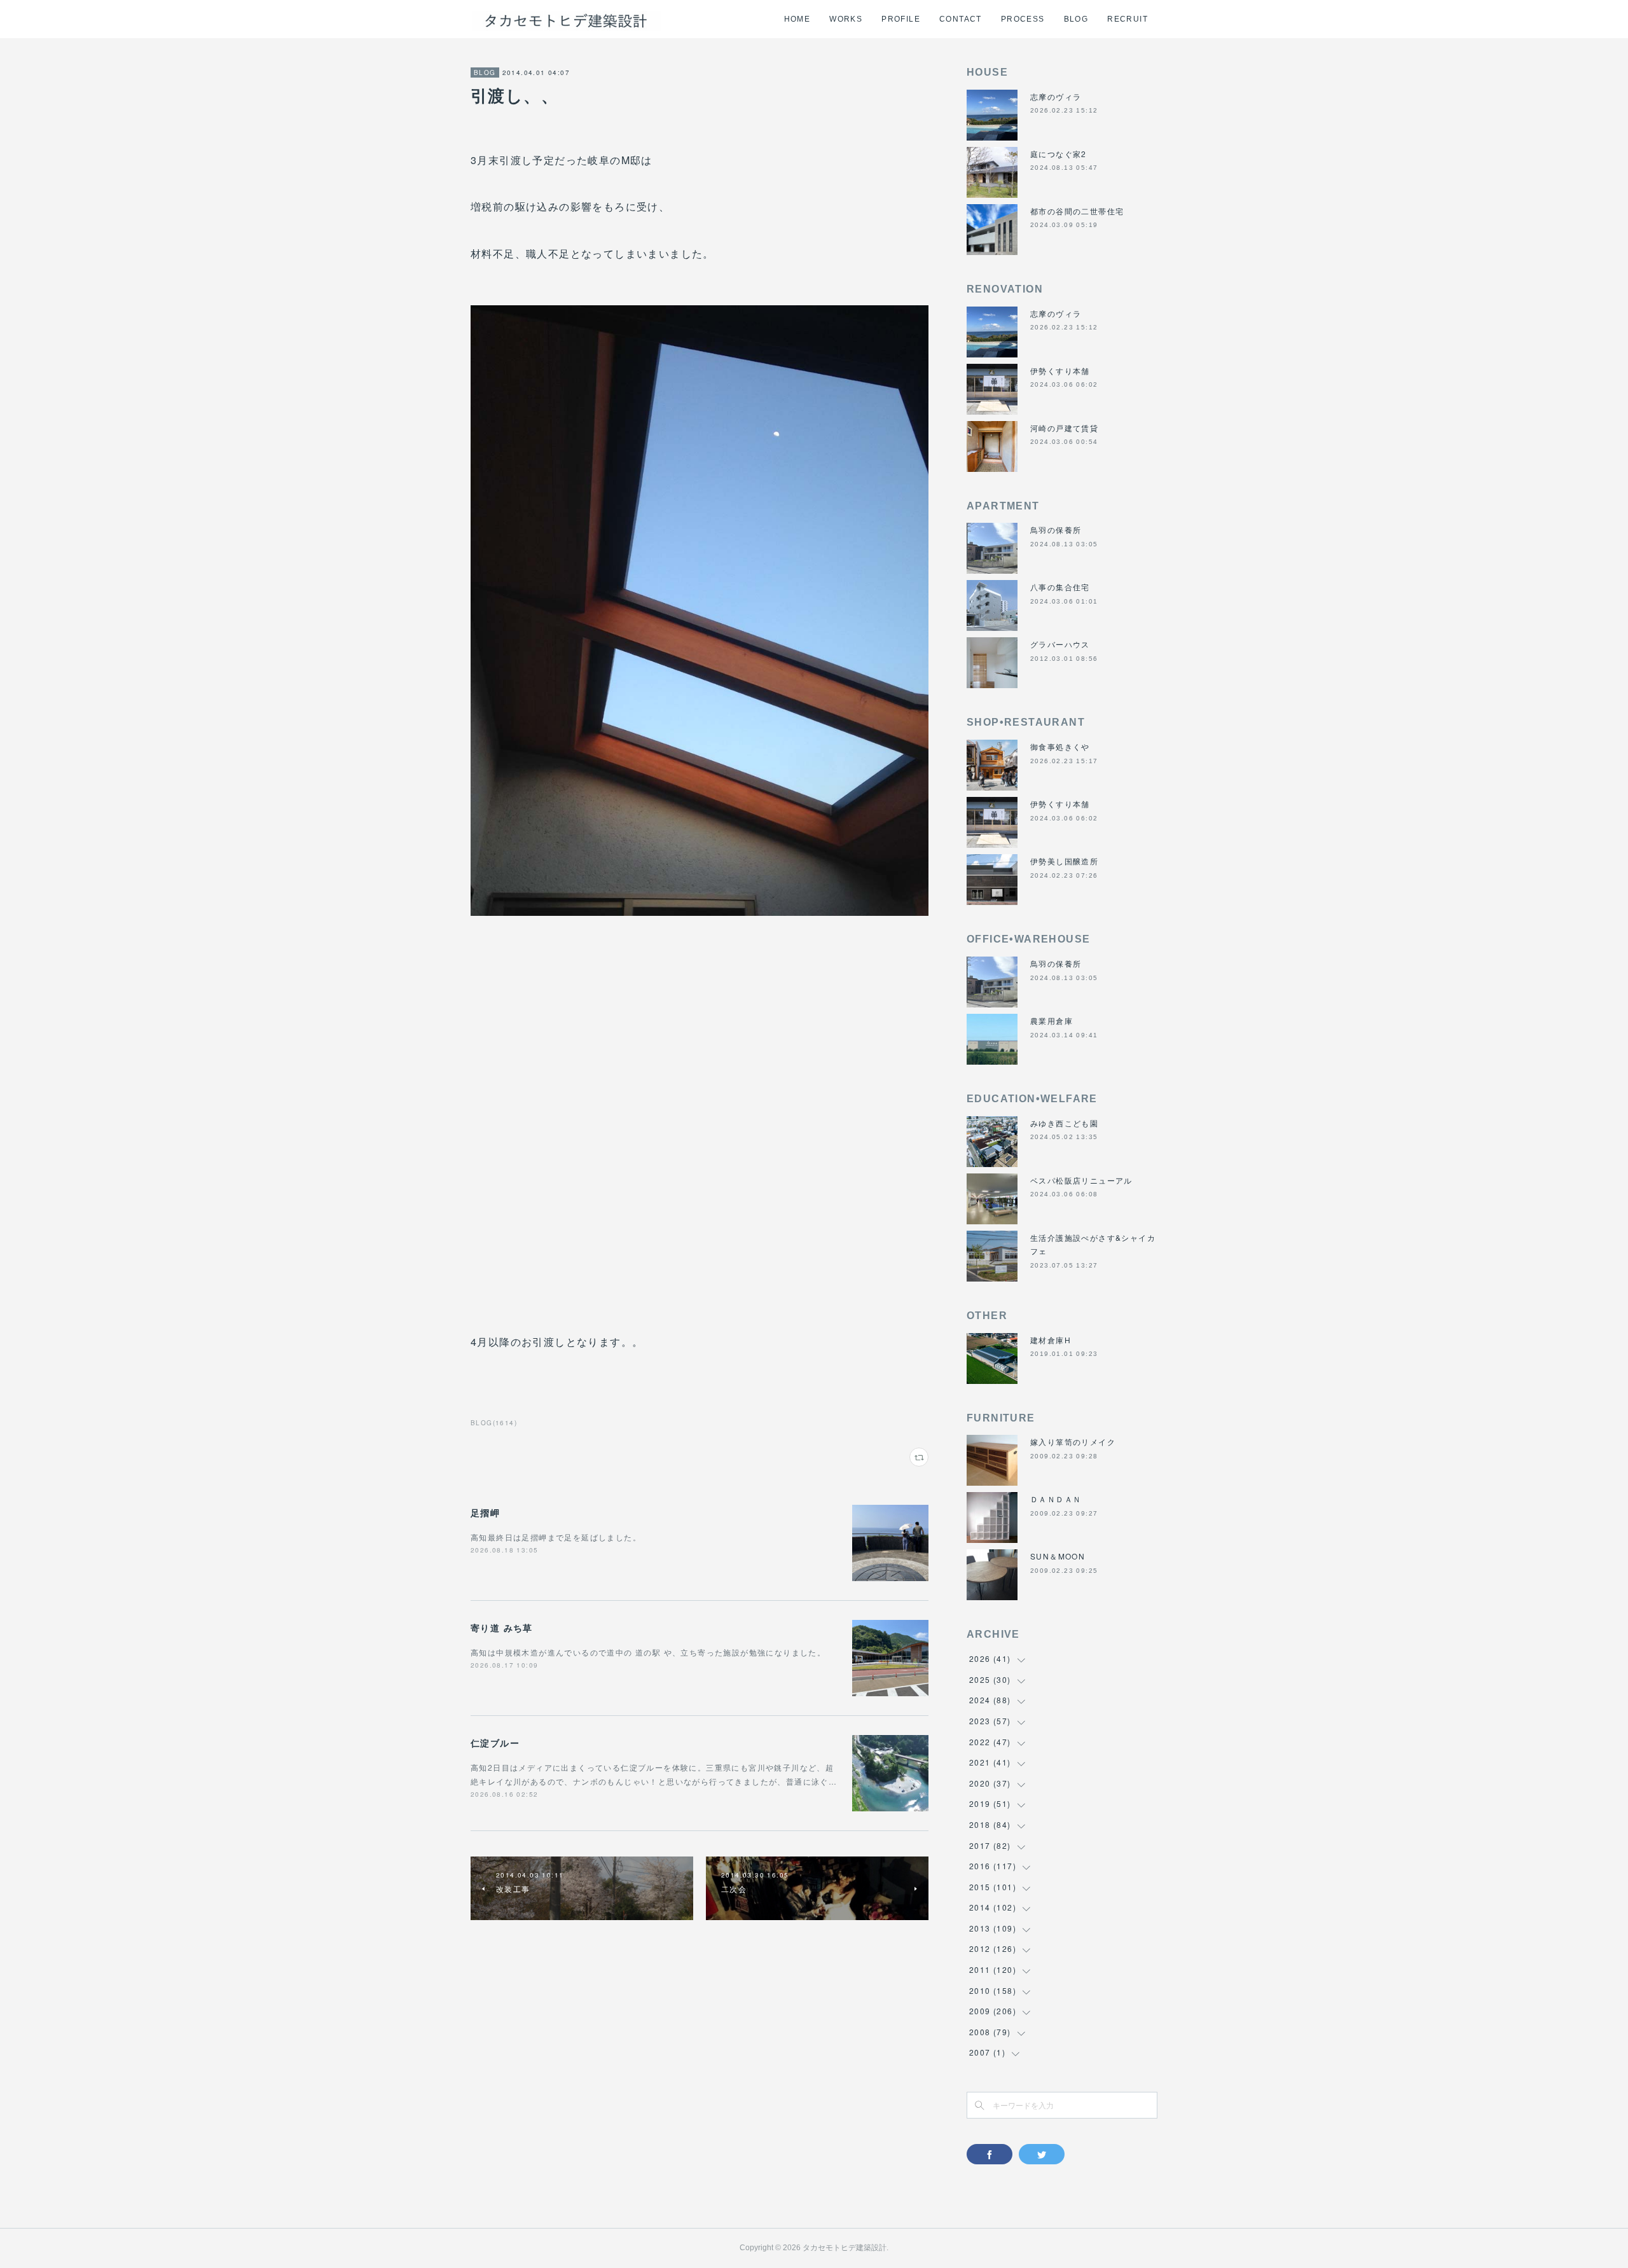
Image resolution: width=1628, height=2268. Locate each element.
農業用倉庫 (1052, 1020)
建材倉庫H (1051, 1340)
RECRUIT (1128, 19)
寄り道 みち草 (502, 1628)
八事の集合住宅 (1060, 587)
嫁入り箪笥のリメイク (1073, 1442)
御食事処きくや (1060, 746)
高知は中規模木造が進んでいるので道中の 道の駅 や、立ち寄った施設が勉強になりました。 (648, 1652)
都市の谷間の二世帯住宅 (1077, 211)
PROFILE (901, 19)
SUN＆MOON (1058, 1556)
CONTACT (961, 19)
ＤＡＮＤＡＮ (1056, 1499)
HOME (797, 19)
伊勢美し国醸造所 (1064, 861)
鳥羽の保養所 (1056, 529)
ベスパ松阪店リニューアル (1081, 1180)
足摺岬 (485, 1512)
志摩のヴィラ (1056, 96)
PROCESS (1023, 19)
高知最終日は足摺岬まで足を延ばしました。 (556, 1537)
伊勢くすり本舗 (1060, 370)
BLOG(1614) (494, 1423)
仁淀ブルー (495, 1743)
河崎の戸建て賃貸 (1064, 428)
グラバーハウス (1060, 644)
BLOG (1076, 19)
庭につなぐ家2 (1059, 154)
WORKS (846, 19)
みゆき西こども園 (1064, 1123)
